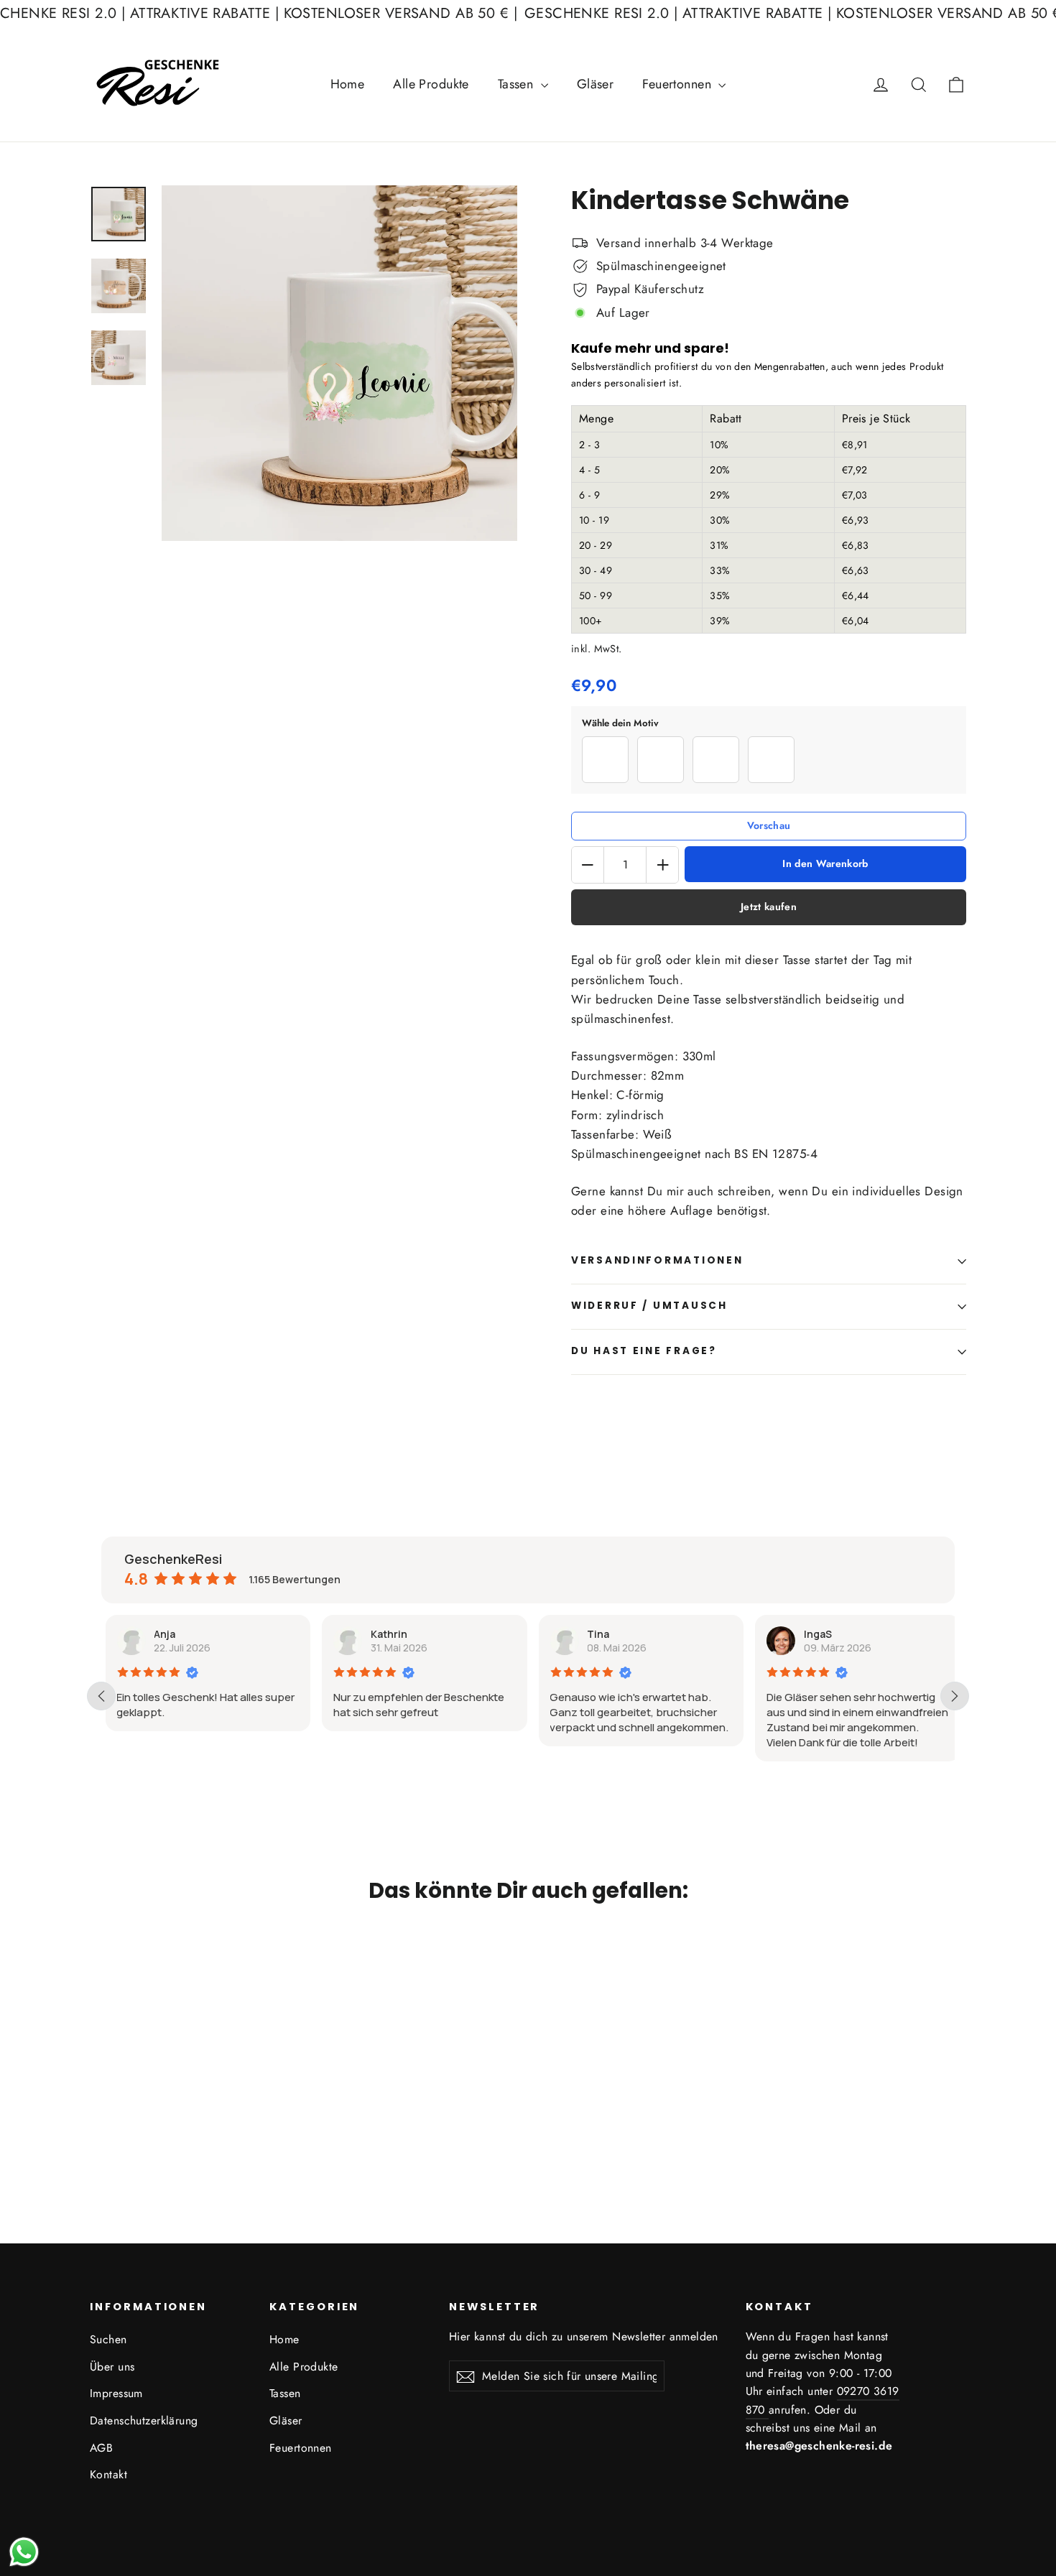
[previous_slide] (101, 1696)
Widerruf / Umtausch (649, 1306)
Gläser (596, 84)
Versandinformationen (657, 1260)
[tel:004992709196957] (767, 2410)
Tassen (518, 84)
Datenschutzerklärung (144, 2420)
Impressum (116, 2393)
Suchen (108, 2339)
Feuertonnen (678, 84)
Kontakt (108, 2474)
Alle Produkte (431, 84)
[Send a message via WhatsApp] (24, 2552)
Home (348, 84)
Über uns (112, 2367)
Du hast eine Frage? (644, 1351)
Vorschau (769, 826)
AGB (101, 2448)
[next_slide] (955, 1696)
